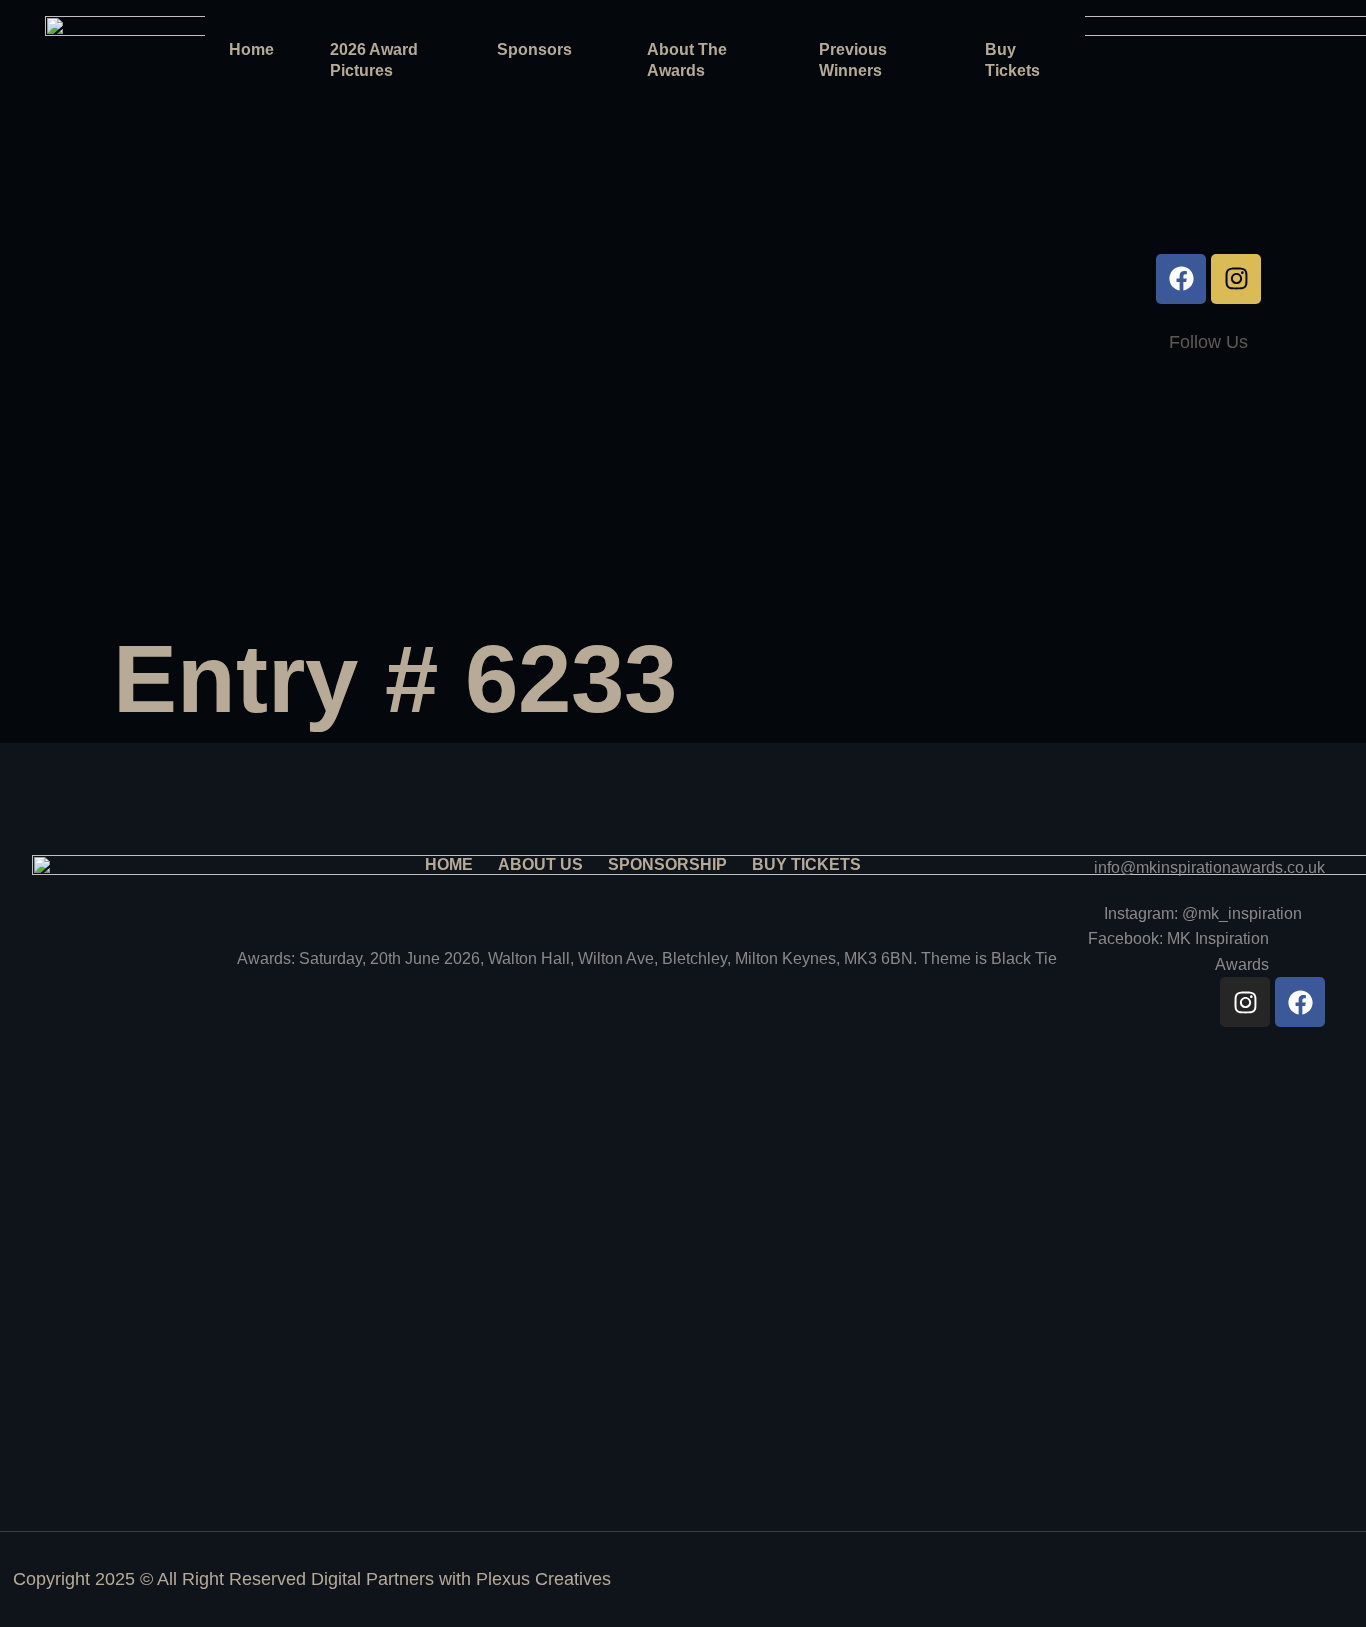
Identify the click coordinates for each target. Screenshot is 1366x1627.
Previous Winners (853, 60)
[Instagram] (1236, 279)
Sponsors (534, 49)
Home (251, 49)
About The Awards (687, 60)
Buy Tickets (1012, 60)
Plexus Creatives (543, 1579)
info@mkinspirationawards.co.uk (1209, 867)
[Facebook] (1181, 279)
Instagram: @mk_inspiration (1203, 913)
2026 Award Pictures (374, 60)
